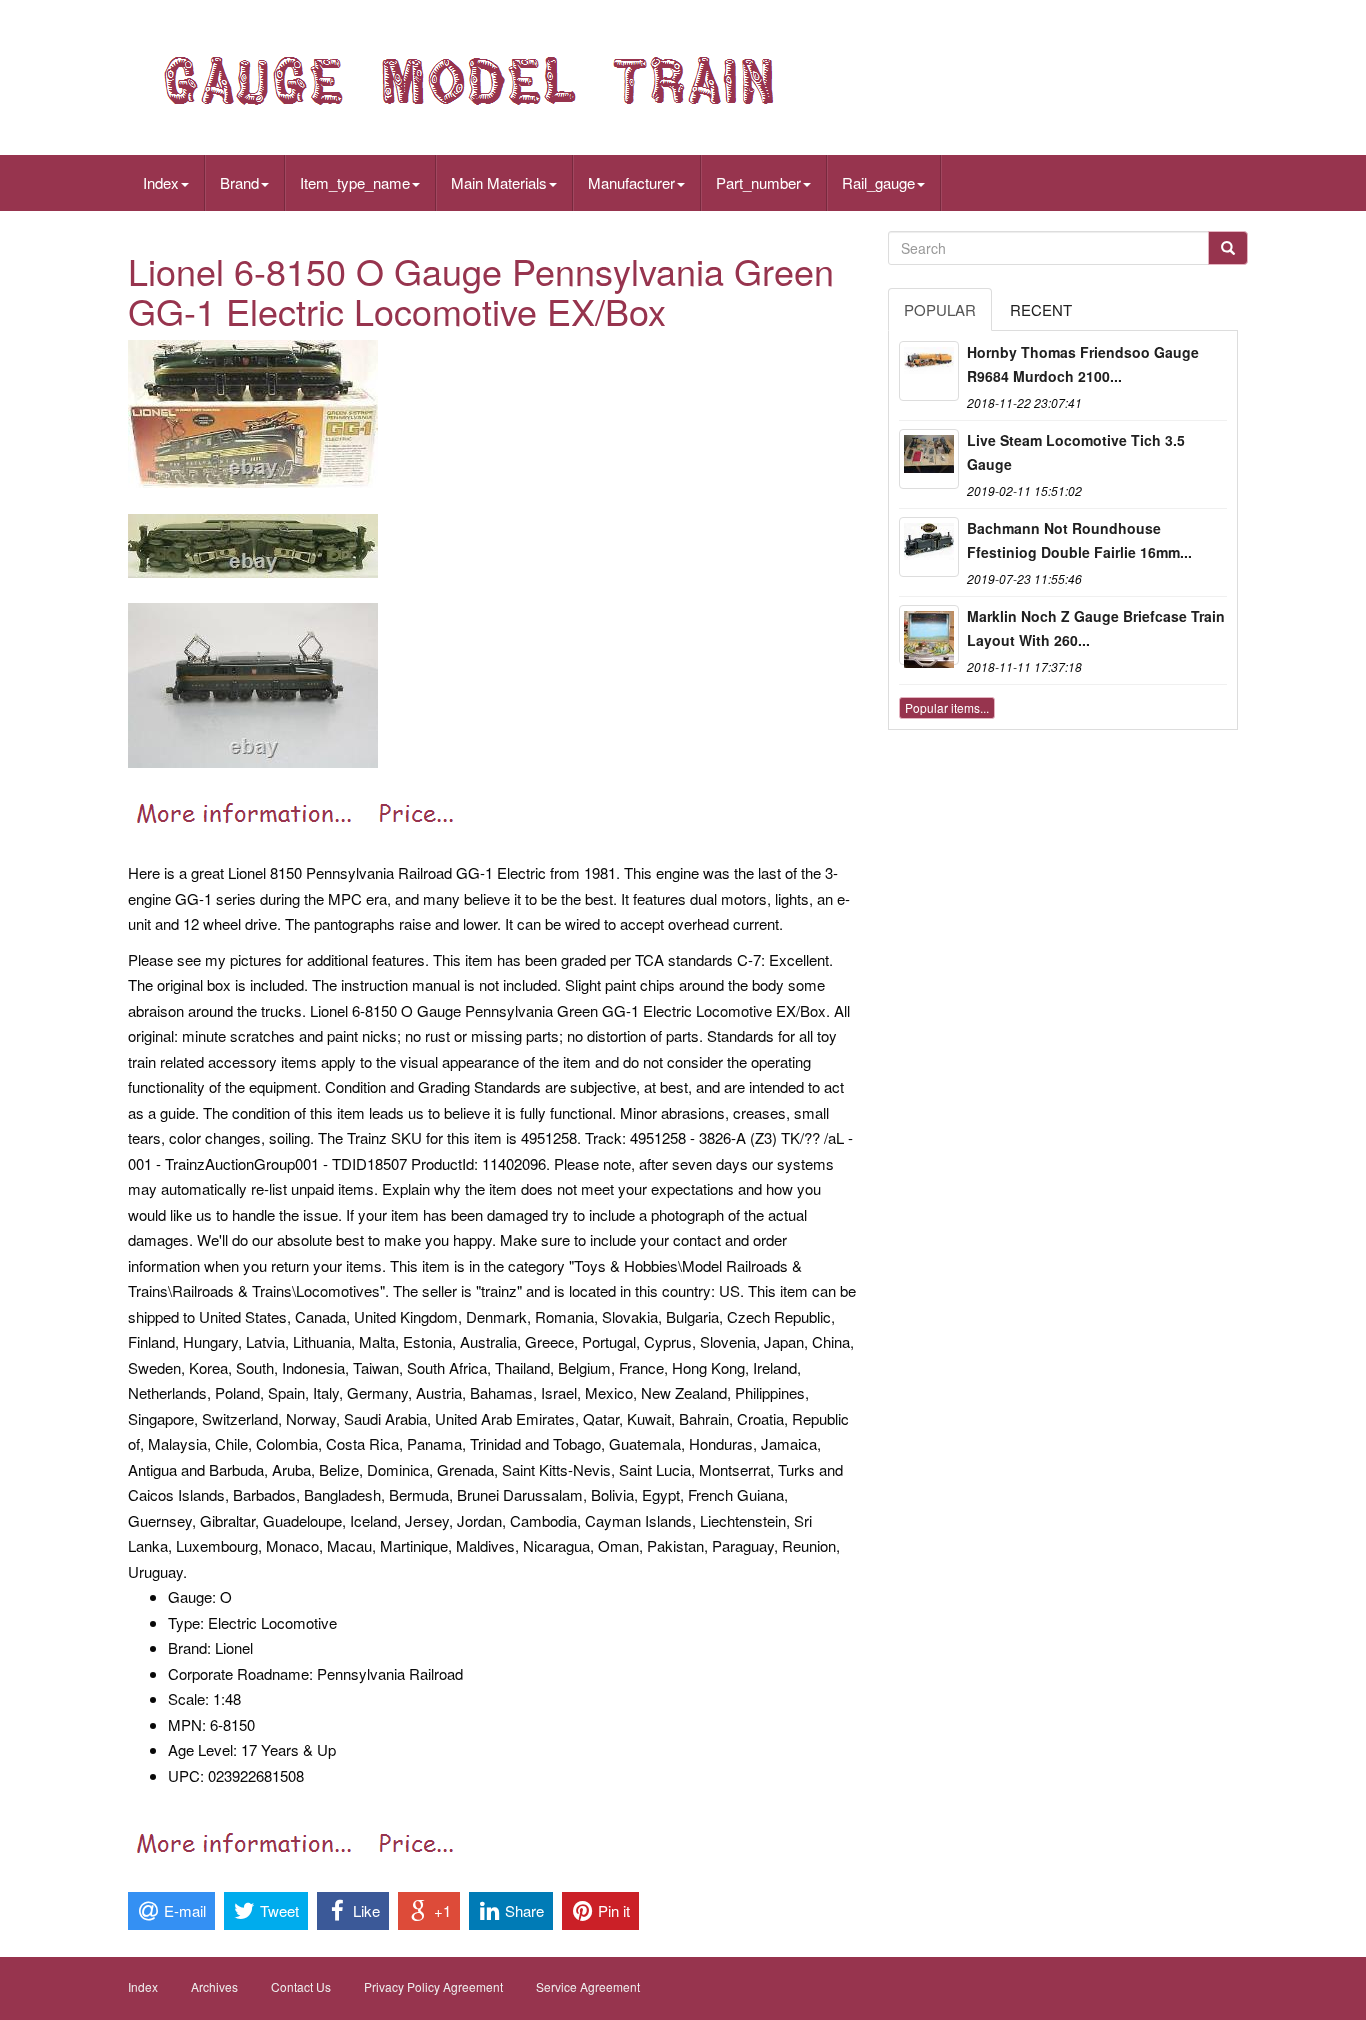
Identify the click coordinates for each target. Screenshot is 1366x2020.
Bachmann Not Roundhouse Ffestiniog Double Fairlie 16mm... (1079, 540)
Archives (214, 1986)
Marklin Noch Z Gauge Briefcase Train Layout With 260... (1096, 628)
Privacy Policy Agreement (433, 1986)
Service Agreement (588, 1986)
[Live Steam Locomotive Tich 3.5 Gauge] (929, 459)
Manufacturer (631, 182)
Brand (239, 182)
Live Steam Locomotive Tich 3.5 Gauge (1076, 452)
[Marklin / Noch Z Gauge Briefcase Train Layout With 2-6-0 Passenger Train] (929, 635)
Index (161, 182)
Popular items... (947, 707)
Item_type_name (355, 182)
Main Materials (499, 182)
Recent (1041, 309)
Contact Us (301, 1986)
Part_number (758, 182)
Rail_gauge (878, 182)
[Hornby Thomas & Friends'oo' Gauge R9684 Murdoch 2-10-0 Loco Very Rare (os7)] (929, 371)
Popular (940, 309)
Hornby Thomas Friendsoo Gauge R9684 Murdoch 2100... (1083, 364)
